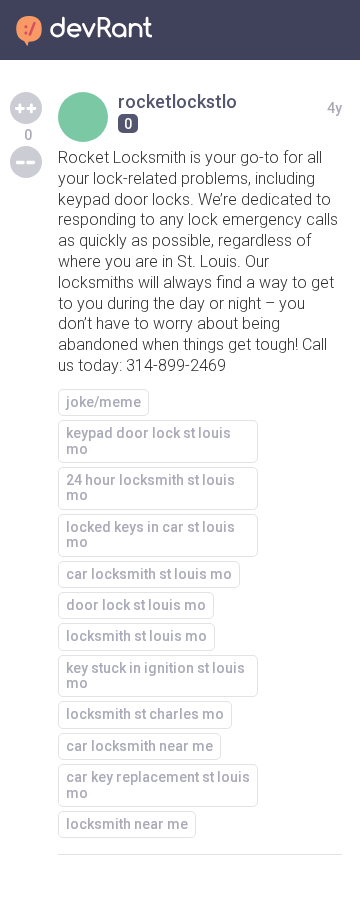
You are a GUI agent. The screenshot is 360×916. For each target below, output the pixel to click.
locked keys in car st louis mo (150, 534)
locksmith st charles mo (145, 714)
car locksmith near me (139, 746)
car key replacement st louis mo (158, 784)
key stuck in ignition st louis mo (155, 675)
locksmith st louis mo (136, 636)
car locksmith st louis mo (149, 574)
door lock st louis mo (136, 605)
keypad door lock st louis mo (148, 440)
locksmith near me (127, 824)
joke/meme (103, 402)
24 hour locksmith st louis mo (150, 487)
